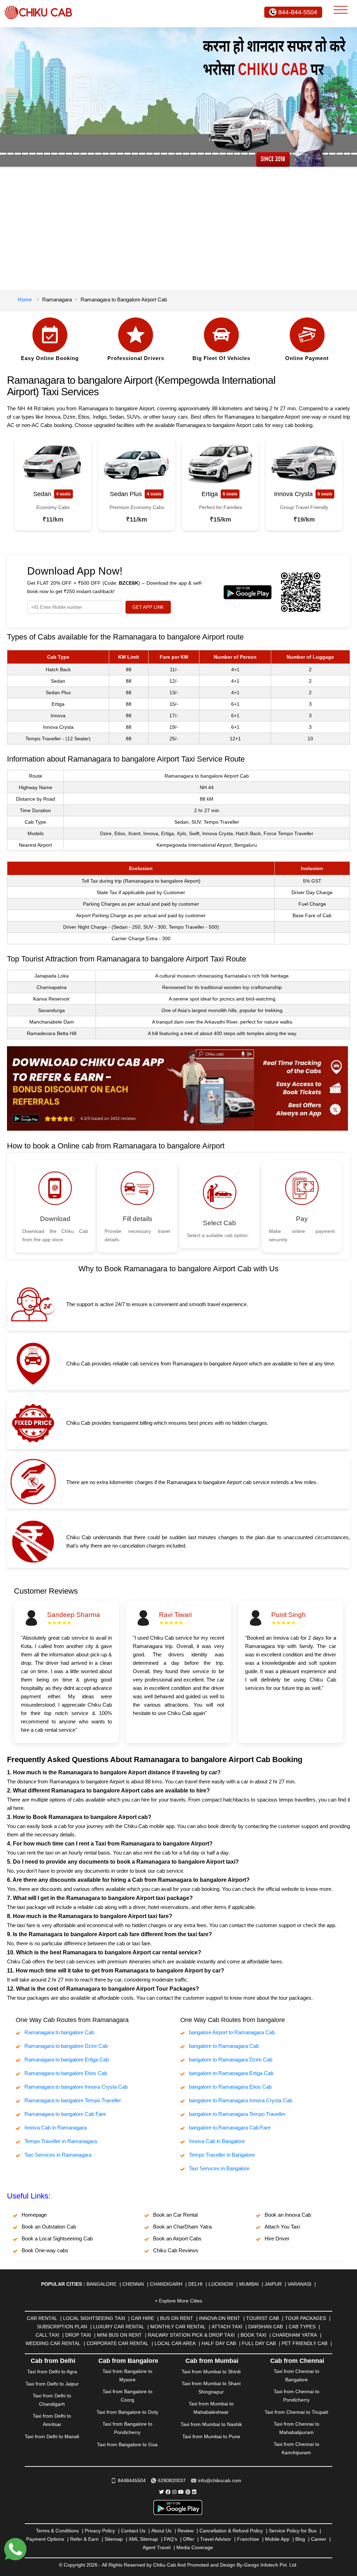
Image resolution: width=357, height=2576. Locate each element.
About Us (161, 2531)
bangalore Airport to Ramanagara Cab (232, 2032)
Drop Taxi (78, 2335)
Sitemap (114, 2539)
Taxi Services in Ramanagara (58, 2155)
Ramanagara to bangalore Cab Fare (65, 2114)
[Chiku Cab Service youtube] (181, 2492)
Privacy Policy (100, 2531)
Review (185, 2531)
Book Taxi (253, 2335)
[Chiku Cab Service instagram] (174, 2492)
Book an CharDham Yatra (182, 2227)
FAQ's (170, 2539)
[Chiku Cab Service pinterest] (188, 2492)
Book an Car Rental (175, 2215)
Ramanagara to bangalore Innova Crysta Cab (76, 2087)
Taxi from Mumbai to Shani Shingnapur (211, 2388)
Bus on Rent (177, 2318)
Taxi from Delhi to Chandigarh (52, 2400)
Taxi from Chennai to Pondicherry (297, 2396)
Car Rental (42, 2318)
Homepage (34, 2215)
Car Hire (143, 2318)
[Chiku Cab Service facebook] (168, 2492)
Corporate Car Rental (117, 2343)
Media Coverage (195, 2547)
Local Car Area (175, 2343)
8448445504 (132, 2480)
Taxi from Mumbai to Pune (211, 2436)
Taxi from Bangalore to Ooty (127, 2412)
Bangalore (101, 2284)
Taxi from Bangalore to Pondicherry (127, 2428)
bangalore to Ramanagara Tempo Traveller (237, 2114)
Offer (189, 2539)
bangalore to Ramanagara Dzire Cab (231, 2060)
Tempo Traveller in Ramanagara (61, 2141)
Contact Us (133, 2531)
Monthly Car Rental (178, 2327)
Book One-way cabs (45, 2250)
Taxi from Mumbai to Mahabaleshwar (211, 2408)
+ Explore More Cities (178, 2301)
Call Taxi (47, 2335)
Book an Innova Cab (288, 2215)
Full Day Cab (259, 2343)
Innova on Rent (220, 2318)
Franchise (248, 2539)
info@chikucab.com (220, 2480)
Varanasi (299, 2284)
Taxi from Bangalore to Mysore (127, 2375)
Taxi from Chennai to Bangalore (297, 2375)
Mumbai (249, 2284)
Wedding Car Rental (53, 2343)
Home (25, 299)
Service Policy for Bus (293, 2531)
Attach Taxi (227, 2327)
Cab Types (302, 2327)
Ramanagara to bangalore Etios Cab (66, 2073)
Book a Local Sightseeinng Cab (57, 2238)
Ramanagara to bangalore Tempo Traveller (73, 2100)
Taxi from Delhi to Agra (52, 2372)
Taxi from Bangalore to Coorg (127, 2396)
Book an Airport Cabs (177, 2238)
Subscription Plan (62, 2327)
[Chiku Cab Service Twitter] (161, 2492)
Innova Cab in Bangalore (217, 2141)
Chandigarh (166, 2284)
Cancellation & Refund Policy (231, 2531)
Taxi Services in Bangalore (219, 2168)
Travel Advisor (216, 2539)
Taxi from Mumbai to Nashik (211, 2424)
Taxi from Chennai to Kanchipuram (297, 2448)
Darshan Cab (265, 2327)
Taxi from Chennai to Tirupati (296, 2412)
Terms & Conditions (57, 2531)
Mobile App (277, 2539)
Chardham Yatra (295, 2335)
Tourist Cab (263, 2318)
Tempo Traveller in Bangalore (222, 2155)
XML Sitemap (143, 2539)
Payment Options (45, 2539)
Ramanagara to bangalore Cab (59, 2032)
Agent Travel (157, 2547)
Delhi (195, 2284)
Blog (300, 2539)
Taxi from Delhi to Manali (52, 2436)
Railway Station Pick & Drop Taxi (191, 2335)
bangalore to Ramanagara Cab (224, 2046)
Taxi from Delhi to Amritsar (52, 2420)
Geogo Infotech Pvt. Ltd (270, 2565)
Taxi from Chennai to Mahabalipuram (297, 2428)
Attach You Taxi (282, 2227)
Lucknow (221, 2284)
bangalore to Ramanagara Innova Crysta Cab (241, 2100)
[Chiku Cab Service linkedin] (194, 2492)
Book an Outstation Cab (49, 2227)
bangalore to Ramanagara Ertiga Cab (231, 2073)
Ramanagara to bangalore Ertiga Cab (67, 2060)
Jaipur (273, 2284)
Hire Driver (277, 2238)
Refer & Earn (84, 2539)
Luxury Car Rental (119, 2327)
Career (319, 2539)
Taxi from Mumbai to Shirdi (211, 2372)
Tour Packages (305, 2318)
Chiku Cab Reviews (176, 2250)
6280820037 (172, 2480)
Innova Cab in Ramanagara (56, 2128)
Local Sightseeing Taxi (94, 2318)
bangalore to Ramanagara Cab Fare (230, 2128)
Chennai (133, 2284)
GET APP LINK (148, 607)
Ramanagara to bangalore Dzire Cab (66, 2046)
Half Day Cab (219, 2343)
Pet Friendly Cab (305, 2343)
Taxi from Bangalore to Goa (127, 2444)
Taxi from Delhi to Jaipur (52, 2384)
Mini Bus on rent (119, 2335)
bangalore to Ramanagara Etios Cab (230, 2087)
